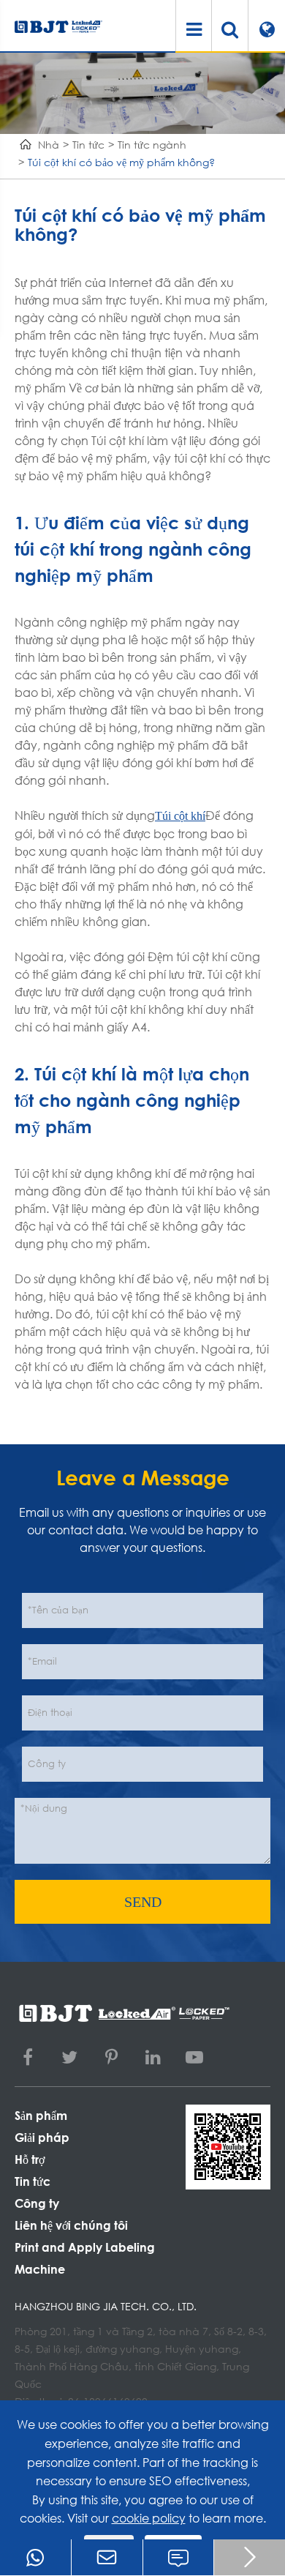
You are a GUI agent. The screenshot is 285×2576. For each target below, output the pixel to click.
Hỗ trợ (30, 2159)
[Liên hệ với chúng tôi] (179, 2557)
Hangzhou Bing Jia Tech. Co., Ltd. (106, 2306)
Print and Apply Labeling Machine (85, 2258)
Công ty (37, 2203)
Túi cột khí (180, 816)
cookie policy (149, 2518)
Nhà (49, 145)
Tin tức (88, 145)
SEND (143, 1902)
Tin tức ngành (152, 145)
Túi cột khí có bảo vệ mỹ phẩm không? (121, 162)
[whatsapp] (35, 2557)
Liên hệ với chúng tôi (71, 2225)
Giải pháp (42, 2137)
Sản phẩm (41, 2115)
